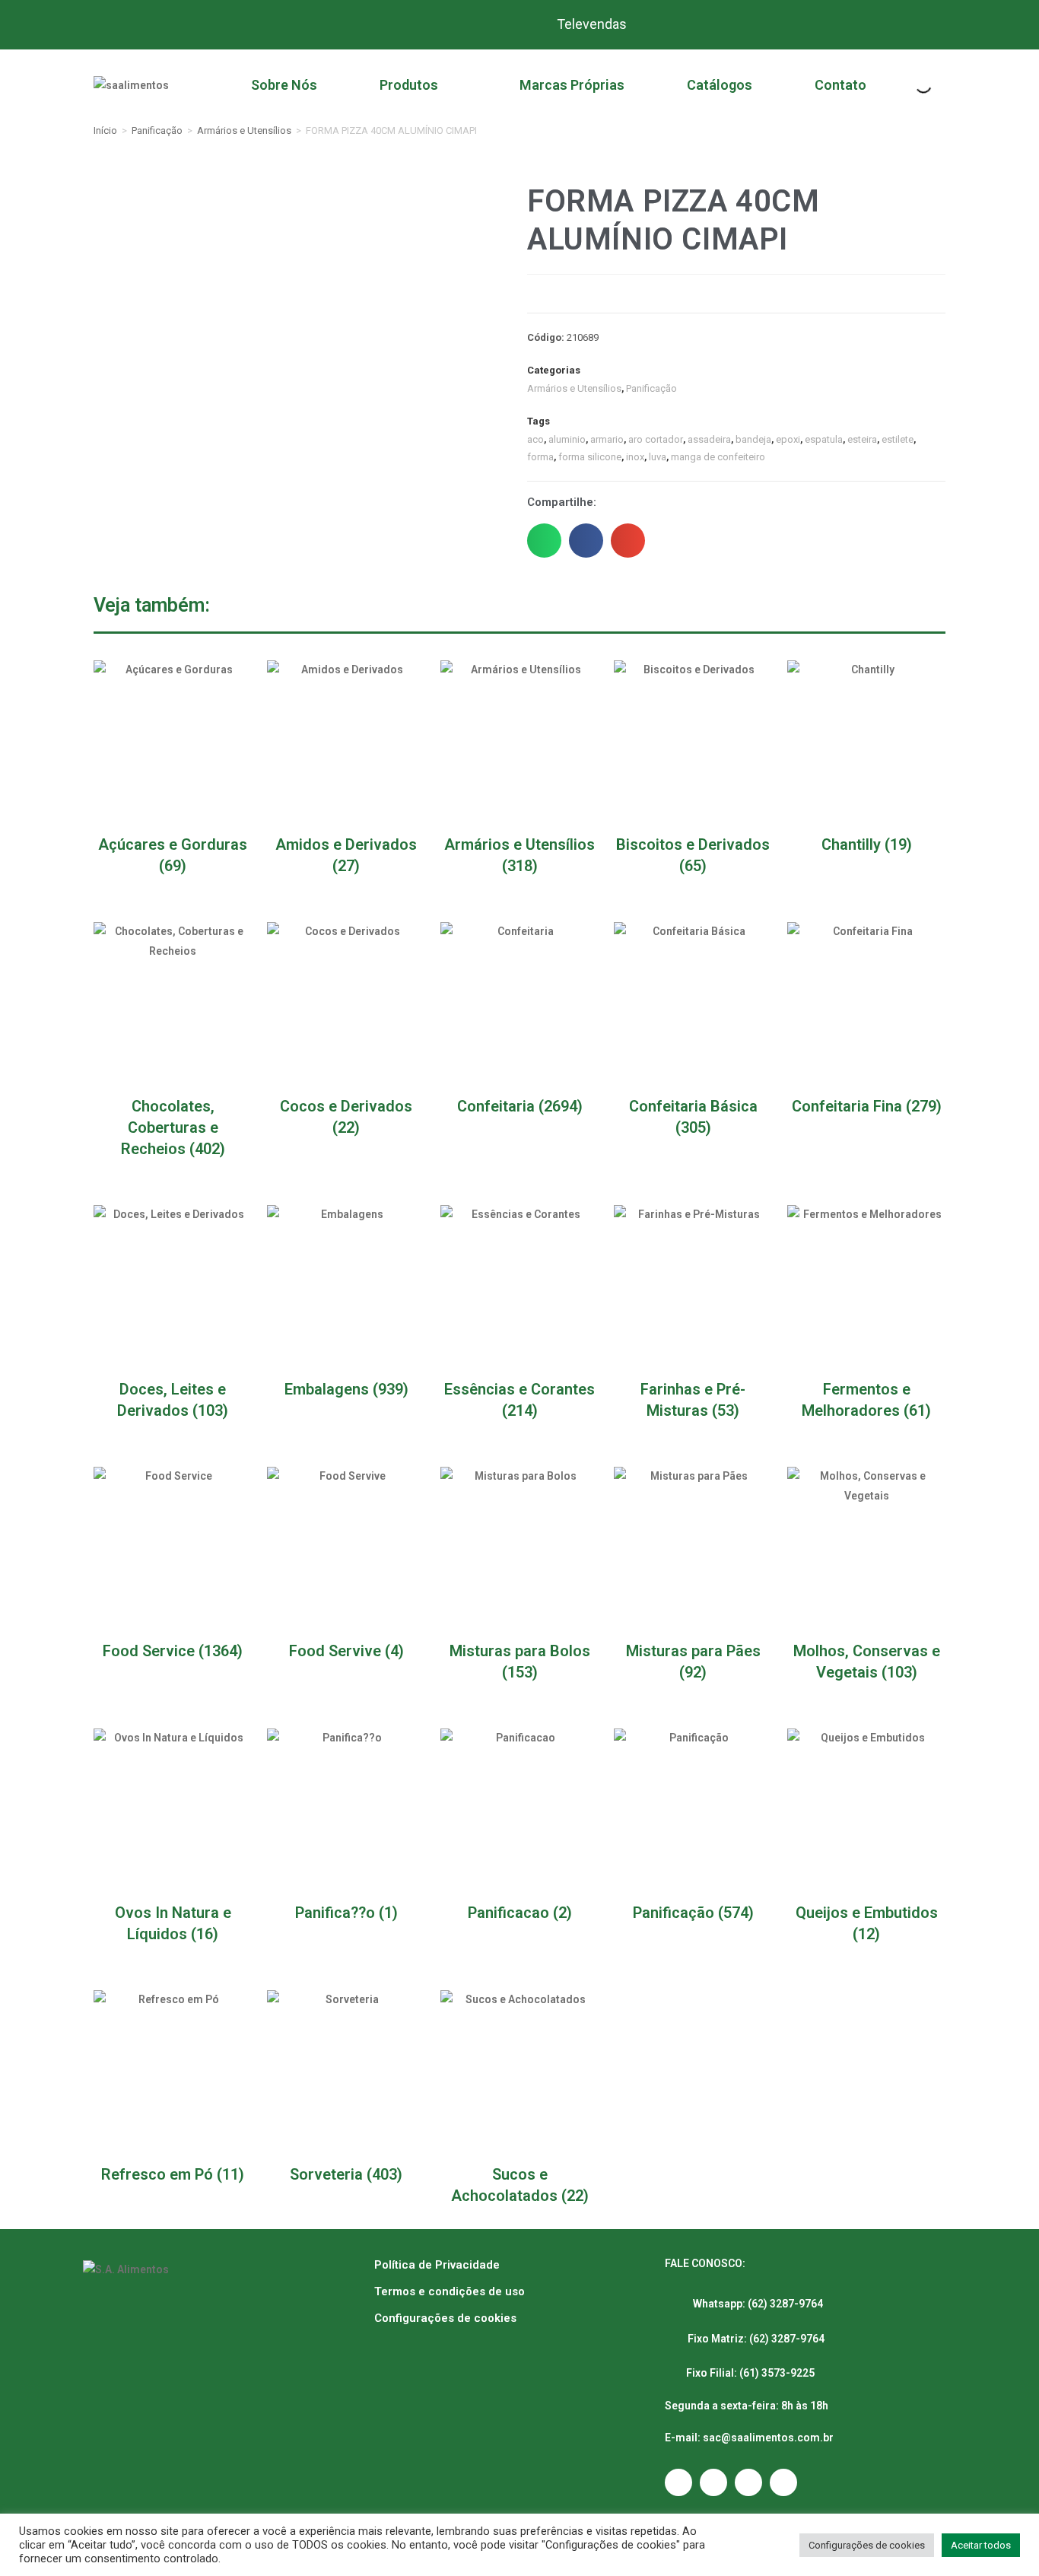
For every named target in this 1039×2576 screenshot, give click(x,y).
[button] (544, 541)
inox (635, 457)
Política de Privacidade (437, 2265)
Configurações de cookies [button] (867, 2545)
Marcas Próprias (572, 85)
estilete (898, 439)
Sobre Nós (284, 85)
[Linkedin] (783, 2482)
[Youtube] (748, 2482)
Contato (840, 85)
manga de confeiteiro (718, 457)
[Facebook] (713, 2482)
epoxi (788, 439)
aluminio (567, 439)
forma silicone (590, 457)
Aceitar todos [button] (981, 2545)
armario (607, 439)
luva (658, 457)
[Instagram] (678, 2482)
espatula (824, 439)
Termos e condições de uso (450, 2291)
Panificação (157, 130)
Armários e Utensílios (244, 130)
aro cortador (656, 439)
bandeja (753, 439)
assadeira (709, 439)
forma (540, 457)
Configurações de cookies (445, 2318)
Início (105, 130)
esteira (862, 439)
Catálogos (720, 85)
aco (535, 439)
